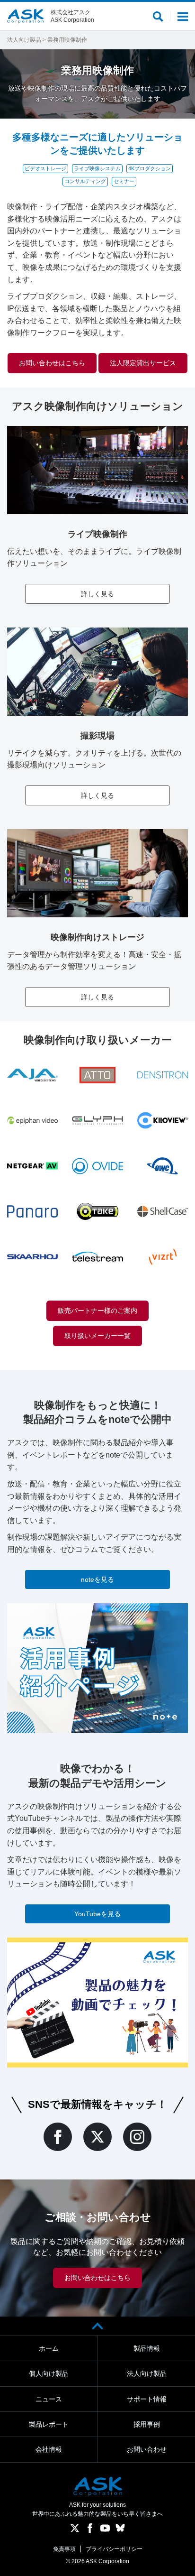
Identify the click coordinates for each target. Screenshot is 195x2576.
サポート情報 (147, 2399)
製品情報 (147, 2348)
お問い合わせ (147, 2449)
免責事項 (64, 2549)
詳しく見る (97, 594)
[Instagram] (137, 2137)
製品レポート (49, 2424)
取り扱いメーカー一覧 (97, 1336)
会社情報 (49, 2449)
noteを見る (97, 1579)
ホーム (49, 2348)
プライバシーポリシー (114, 2549)
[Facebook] (58, 2137)
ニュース (49, 2399)
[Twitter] (97, 2137)
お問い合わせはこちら (52, 363)
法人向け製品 (24, 40)
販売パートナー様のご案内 (97, 1311)
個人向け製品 (49, 2373)
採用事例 (147, 2424)
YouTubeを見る (97, 1914)
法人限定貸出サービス (143, 363)
